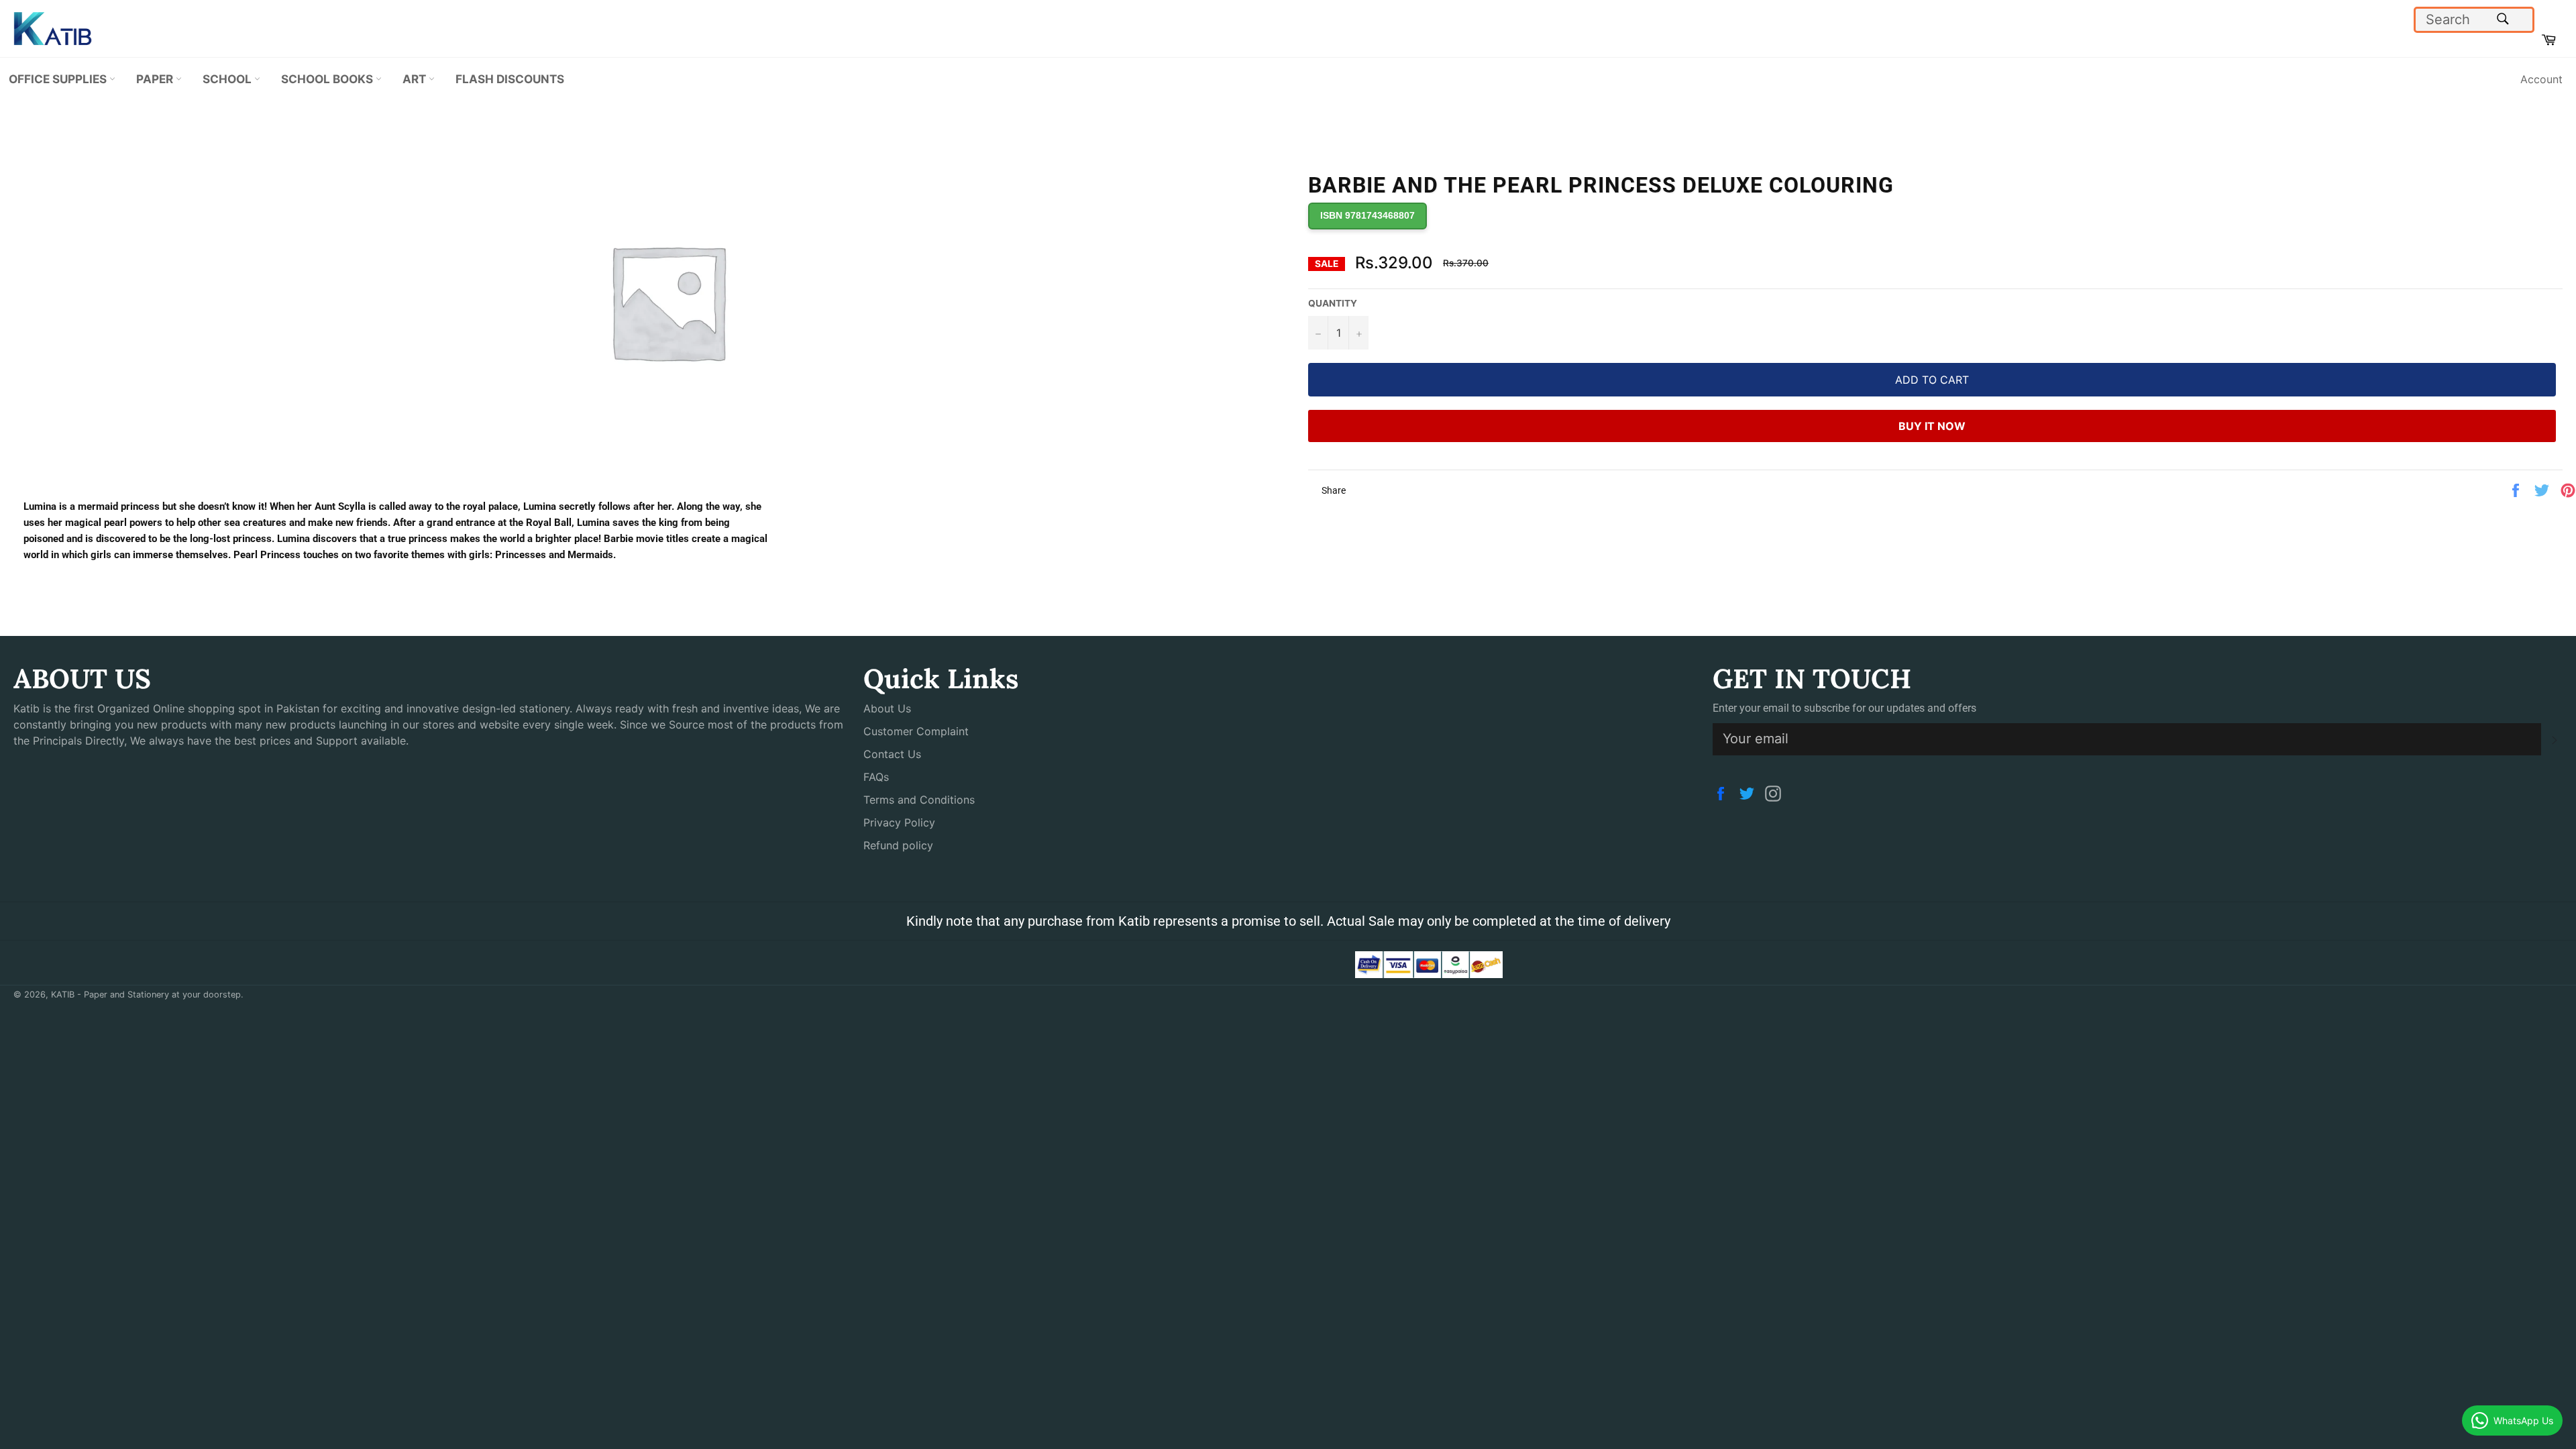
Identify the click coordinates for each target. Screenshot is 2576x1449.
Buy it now (1932, 426)
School (228, 79)
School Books (328, 79)
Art (416, 79)
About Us (887, 708)
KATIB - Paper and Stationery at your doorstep (146, 995)
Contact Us (892, 754)
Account (2541, 79)
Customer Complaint (916, 731)
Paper (156, 79)
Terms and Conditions (919, 800)
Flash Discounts (510, 79)
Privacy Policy (899, 822)
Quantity (1333, 303)
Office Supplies (59, 79)
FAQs (876, 777)
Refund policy (898, 845)
